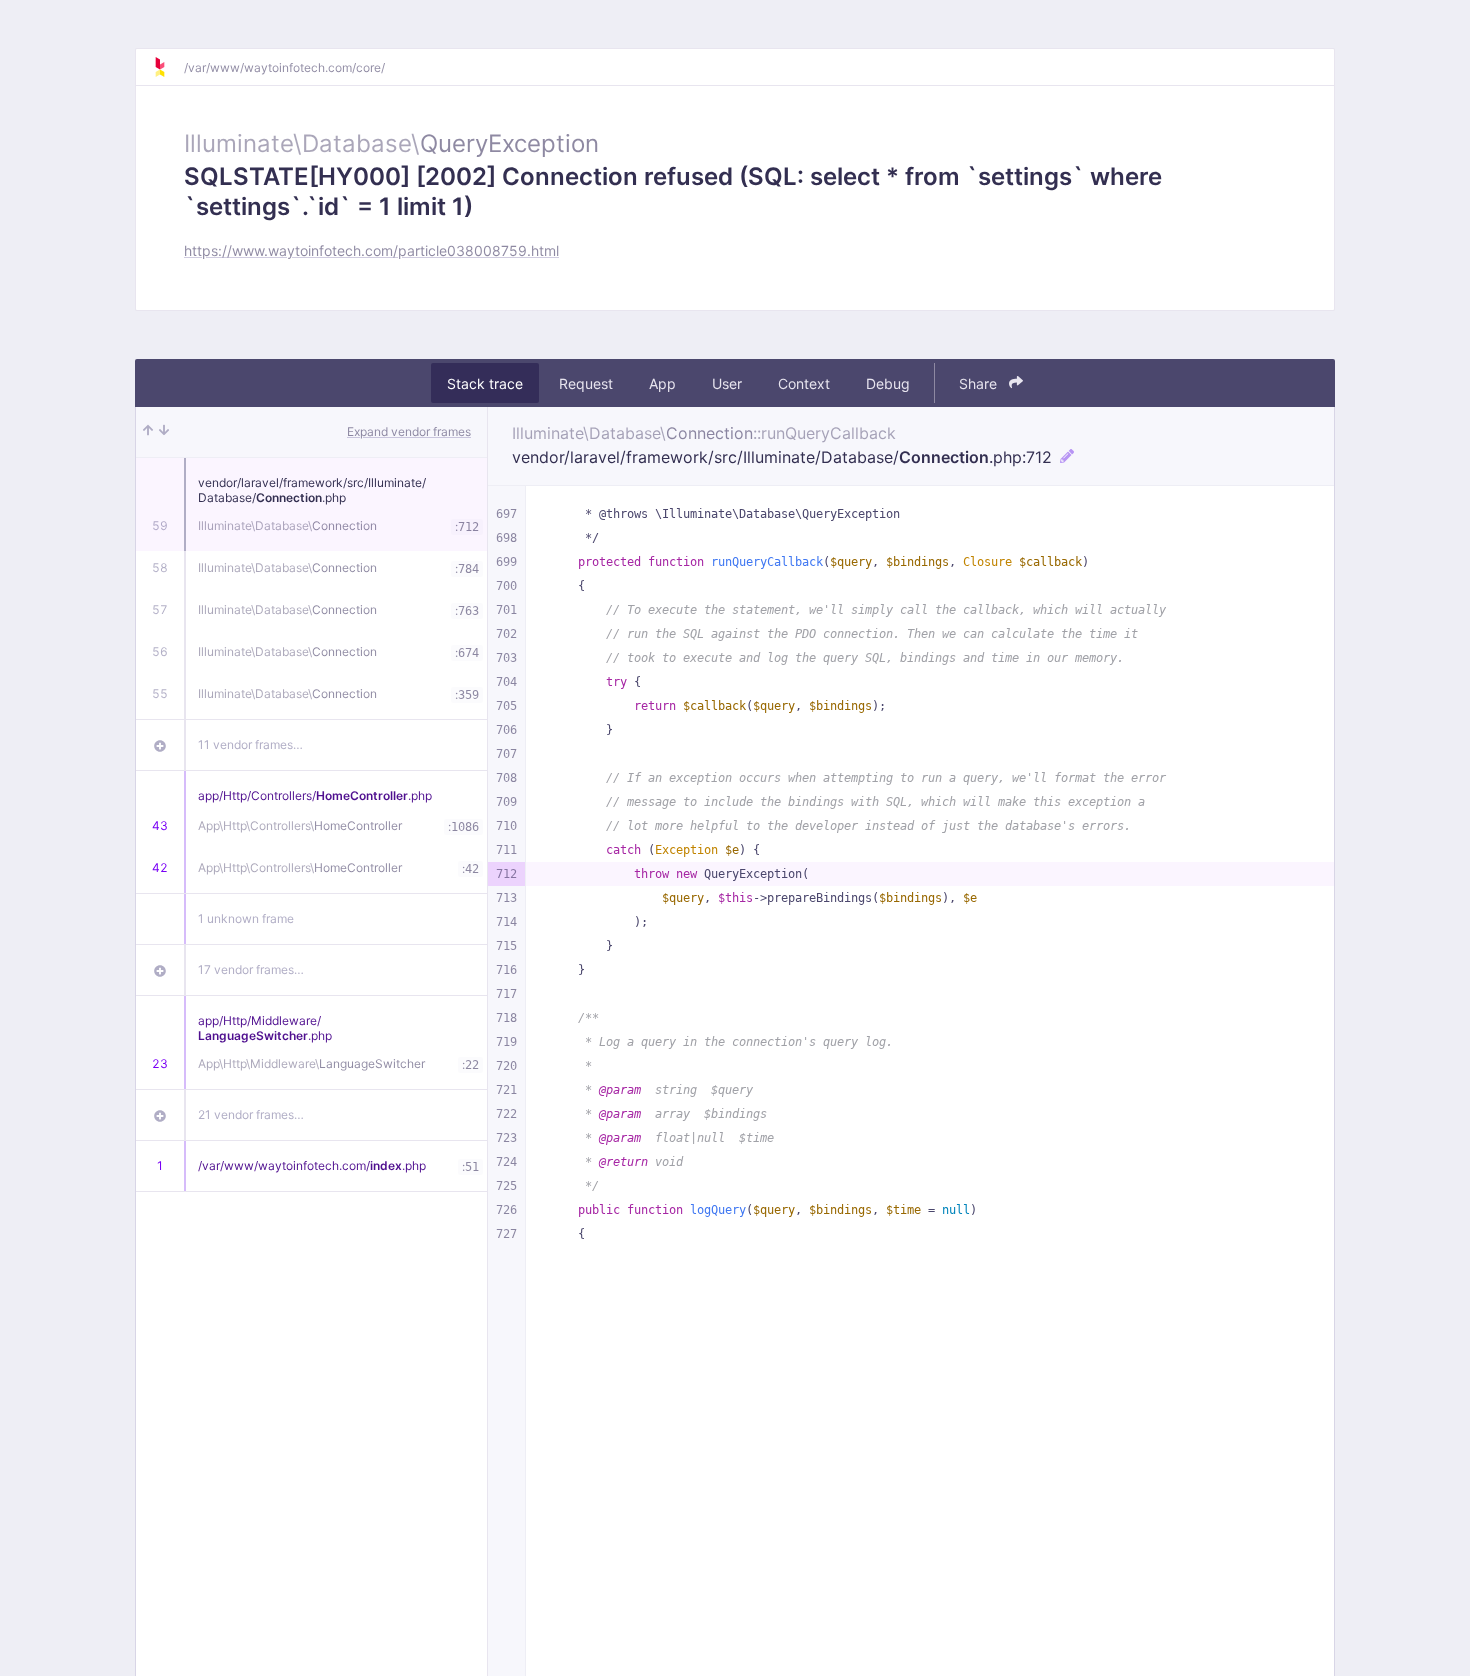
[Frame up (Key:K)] (148, 432)
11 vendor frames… (250, 744)
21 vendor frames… (251, 1114)
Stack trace (485, 383)
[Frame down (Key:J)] (164, 432)
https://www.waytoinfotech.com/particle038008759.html (371, 250)
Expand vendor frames (409, 431)
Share (980, 383)
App (662, 383)
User (727, 383)
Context (804, 383)
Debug (888, 383)
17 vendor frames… (251, 969)
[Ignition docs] (168, 67)
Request (586, 383)
